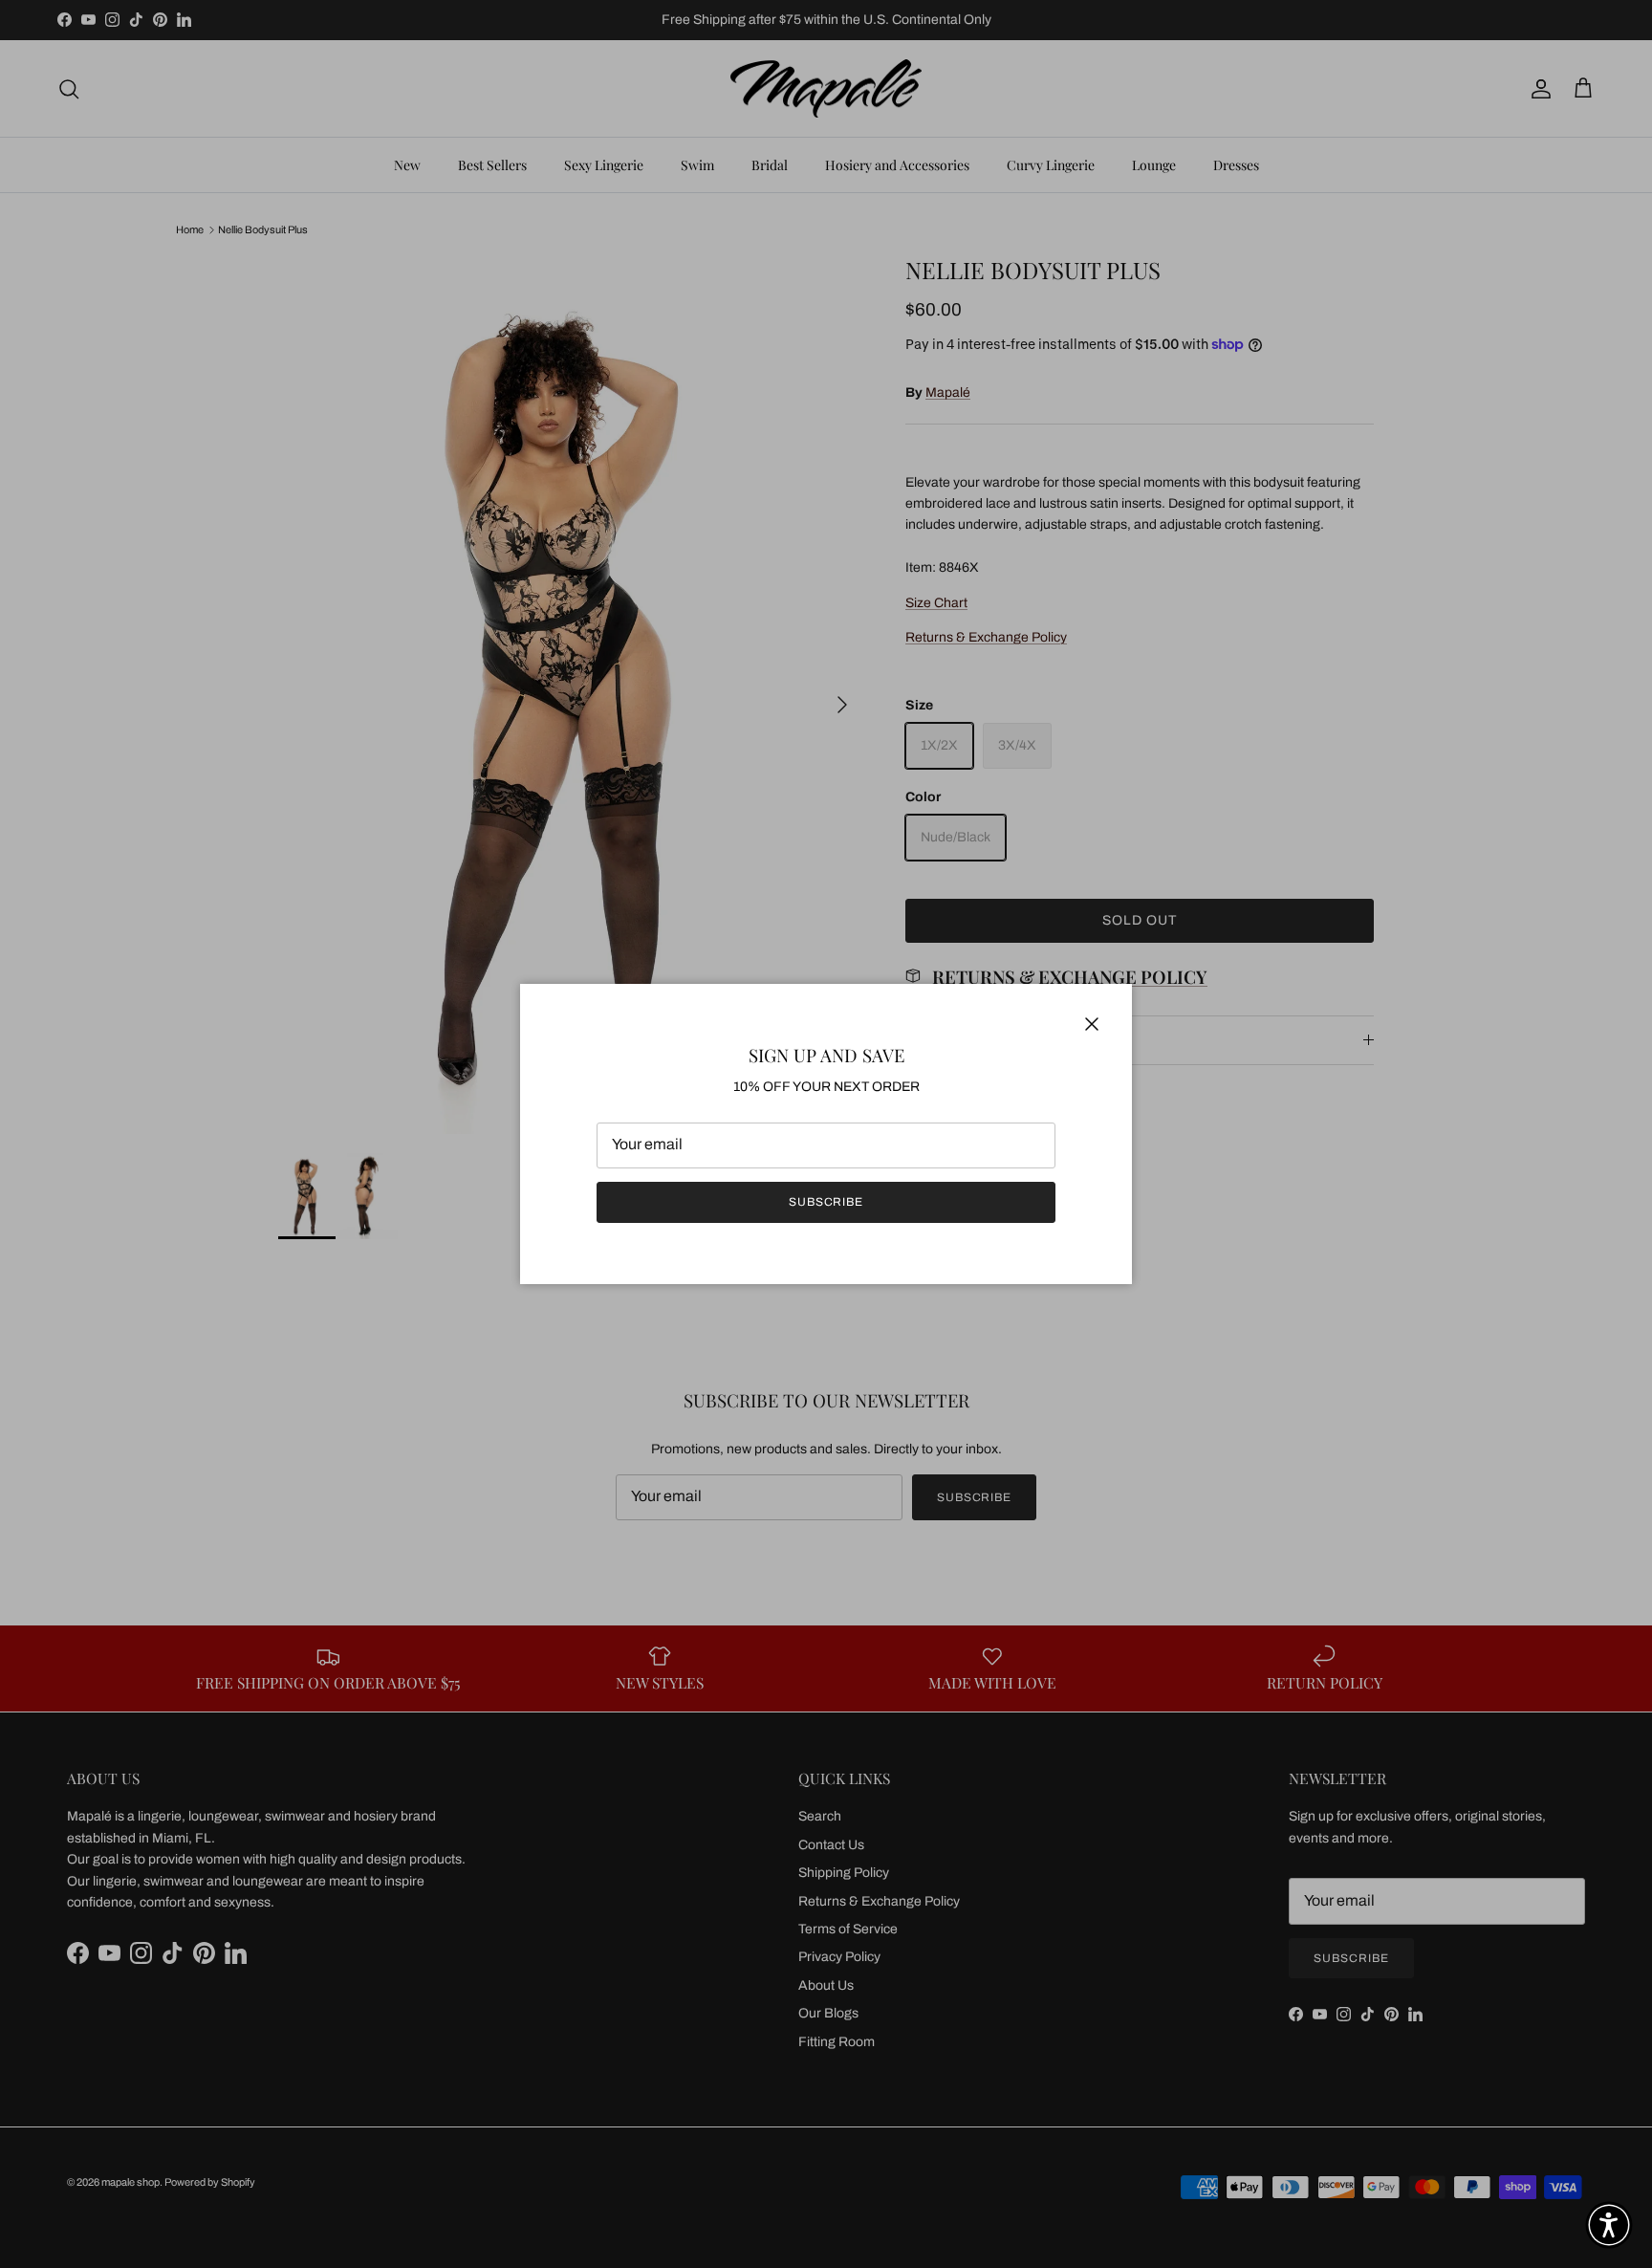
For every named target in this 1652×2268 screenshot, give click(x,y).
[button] (1609, 2225)
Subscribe (826, 1202)
